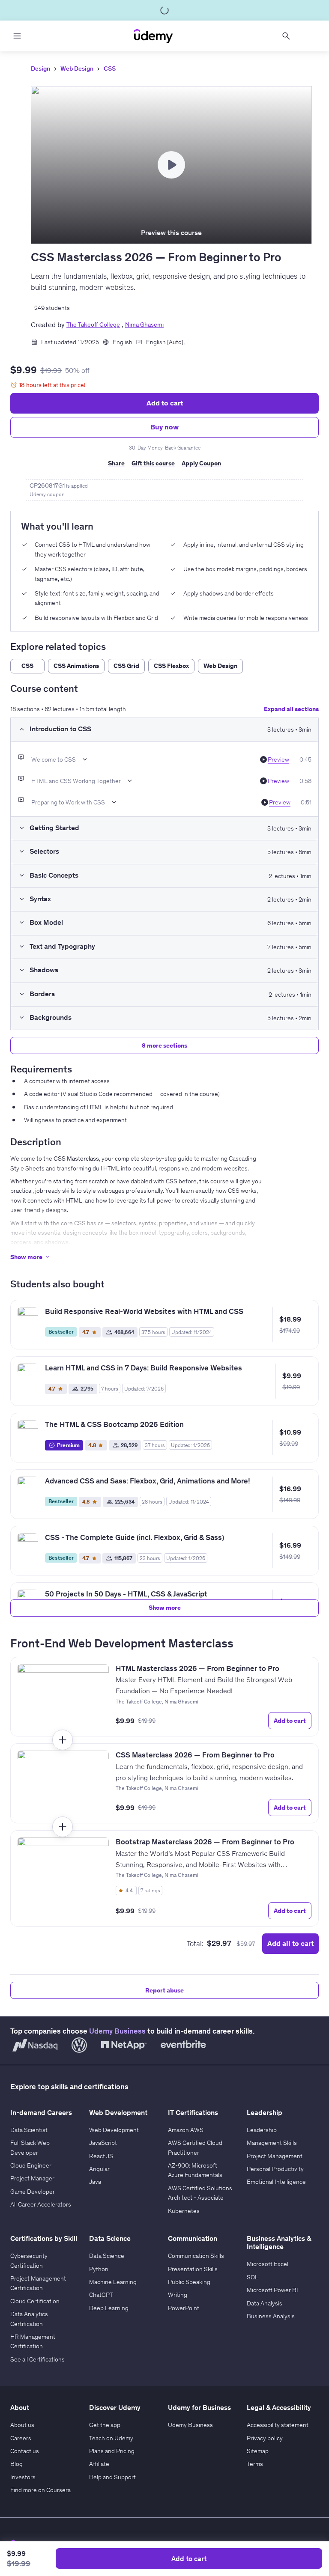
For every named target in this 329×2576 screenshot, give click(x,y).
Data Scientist (29, 2130)
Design (40, 68)
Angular (99, 2169)
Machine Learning (113, 2282)
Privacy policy (265, 2438)
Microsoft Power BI (272, 2290)
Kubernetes (184, 2211)
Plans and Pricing (112, 2451)
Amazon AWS (186, 2130)
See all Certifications (37, 2359)
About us (22, 2425)
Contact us (25, 2451)
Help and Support (112, 2477)
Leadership (262, 2130)
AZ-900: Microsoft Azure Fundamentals (195, 2170)
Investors (23, 2477)
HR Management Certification (33, 2341)
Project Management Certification (38, 2283)
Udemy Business (117, 2031)
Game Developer (33, 2192)
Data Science (107, 2256)
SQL (253, 2277)
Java (95, 2182)
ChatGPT (101, 2295)
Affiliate (99, 2464)
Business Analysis (271, 2316)
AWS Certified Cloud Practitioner (195, 2147)
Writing (178, 2295)
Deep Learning (109, 2308)
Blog (16, 2464)
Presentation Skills (193, 2269)
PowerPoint (184, 2308)
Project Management (275, 2156)
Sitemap (258, 2451)
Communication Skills (196, 2256)
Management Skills (272, 2143)
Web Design (77, 68)
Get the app (105, 2425)
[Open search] (286, 36)
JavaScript (103, 2143)
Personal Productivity (275, 2169)
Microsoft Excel (268, 2264)
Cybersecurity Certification (29, 2260)
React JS (101, 2156)
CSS (110, 68)
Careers (21, 2438)
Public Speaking (189, 2282)
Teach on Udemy (111, 2438)
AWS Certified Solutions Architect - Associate (200, 2193)
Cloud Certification (35, 2301)
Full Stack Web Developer (30, 2147)
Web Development (114, 2130)
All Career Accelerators (41, 2204)
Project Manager (32, 2178)
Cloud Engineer (31, 2165)
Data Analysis (265, 2303)
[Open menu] (17, 36)
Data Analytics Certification (29, 2319)
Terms (255, 2464)
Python (99, 2269)
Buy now (164, 427)
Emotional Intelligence (276, 2182)
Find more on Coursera (40, 2490)
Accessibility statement (278, 2425)
